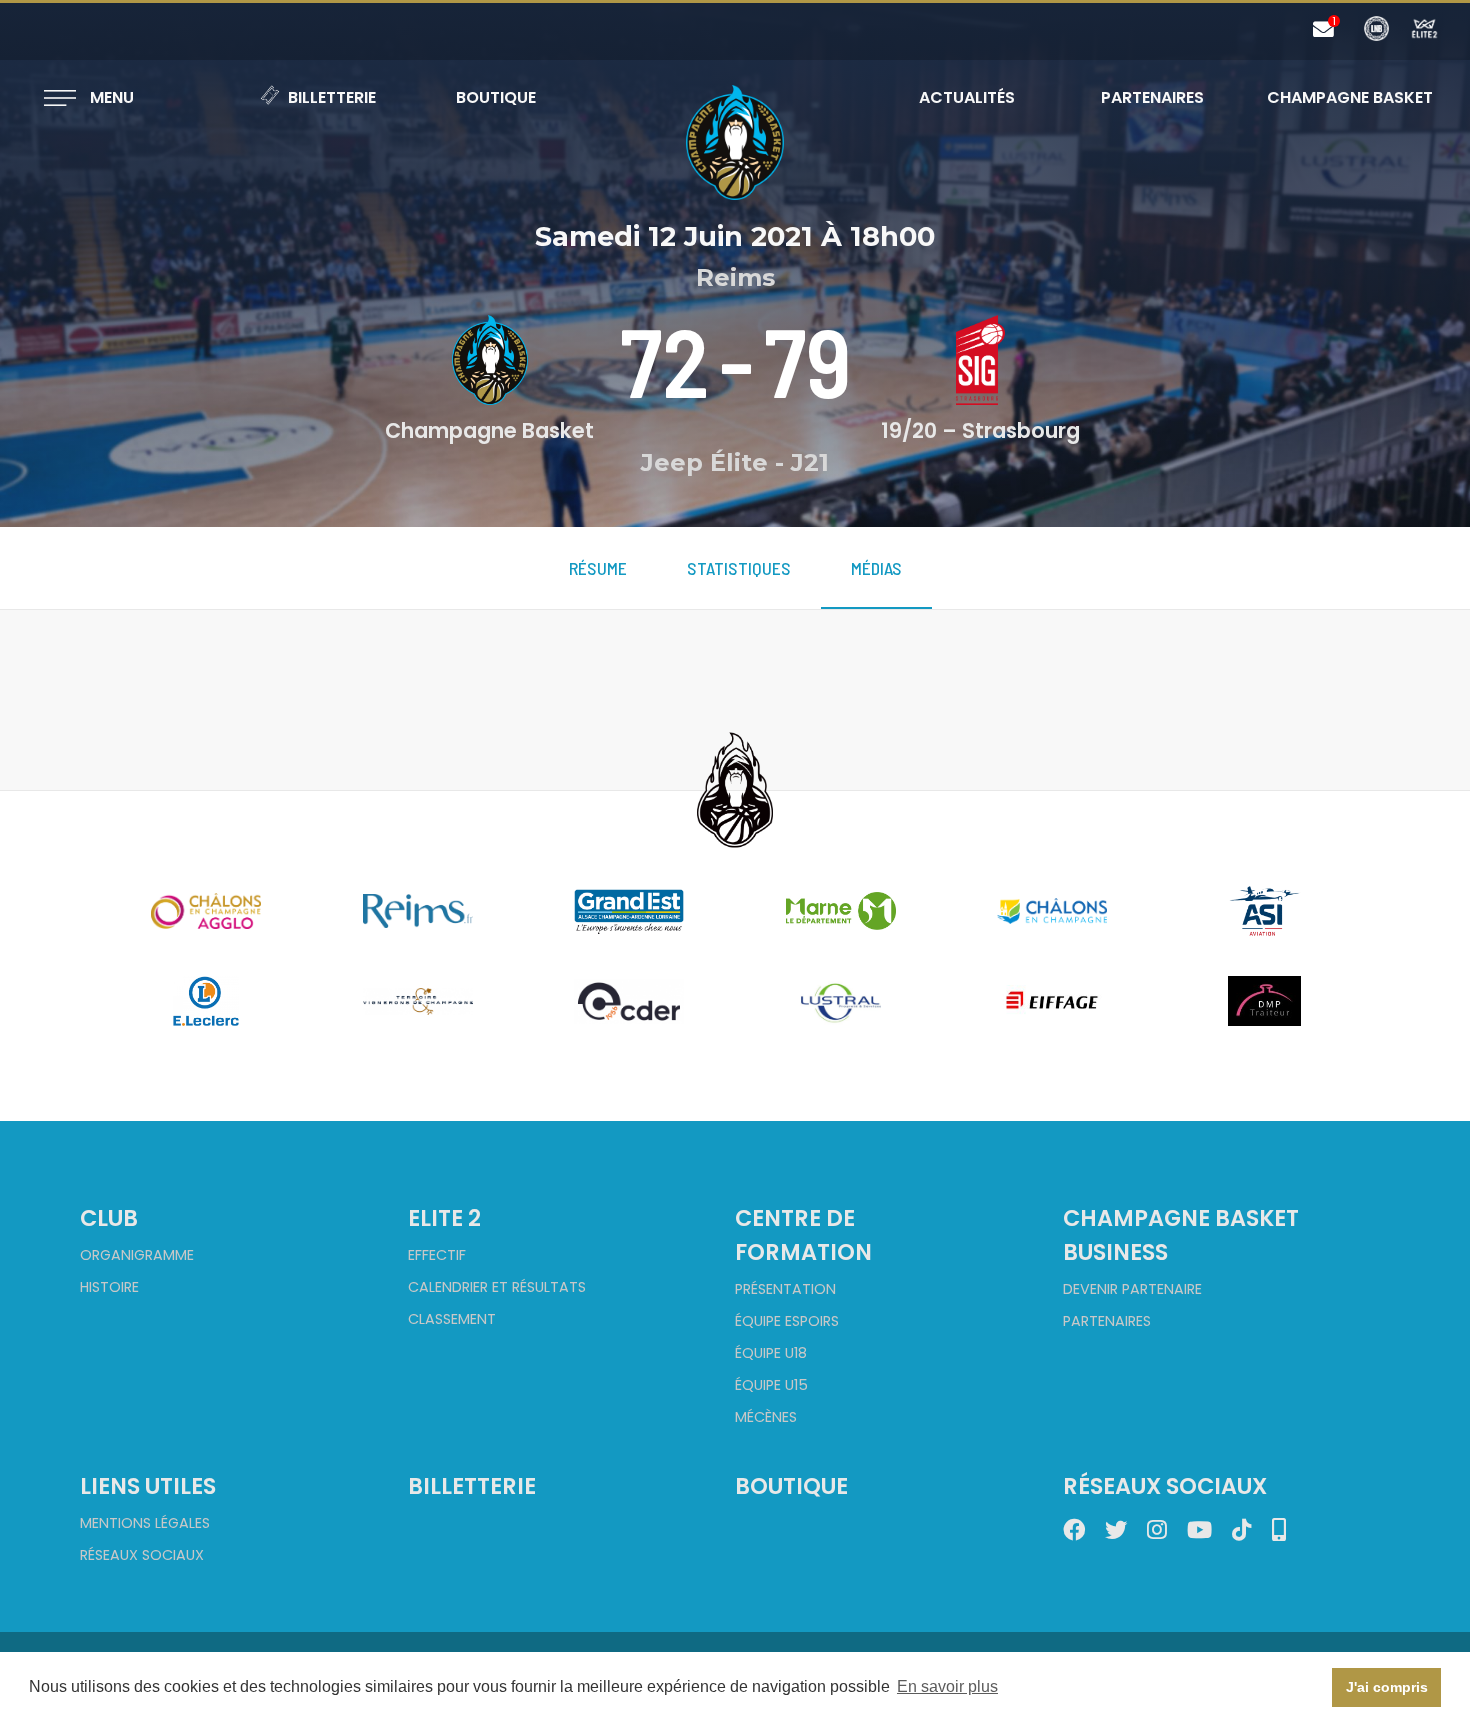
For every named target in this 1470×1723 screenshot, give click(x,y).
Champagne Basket (1337, 97)
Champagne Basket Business (1181, 1235)
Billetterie (332, 97)
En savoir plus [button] (947, 1686)
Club (109, 1218)
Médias (876, 568)
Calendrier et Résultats (497, 1287)
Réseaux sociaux (142, 1555)
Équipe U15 (771, 1385)
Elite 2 (444, 1218)
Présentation (785, 1289)
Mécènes (766, 1417)
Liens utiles (148, 1486)
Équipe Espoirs (787, 1321)
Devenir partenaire (1132, 1289)
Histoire (109, 1287)
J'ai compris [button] (1387, 1687)
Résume (598, 568)
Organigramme (137, 1255)
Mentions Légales (145, 1523)
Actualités (967, 97)
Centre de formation (803, 1235)
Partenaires (1152, 97)
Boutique (496, 97)
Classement (452, 1319)
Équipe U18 (771, 1353)
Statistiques (739, 568)
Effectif (437, 1255)
